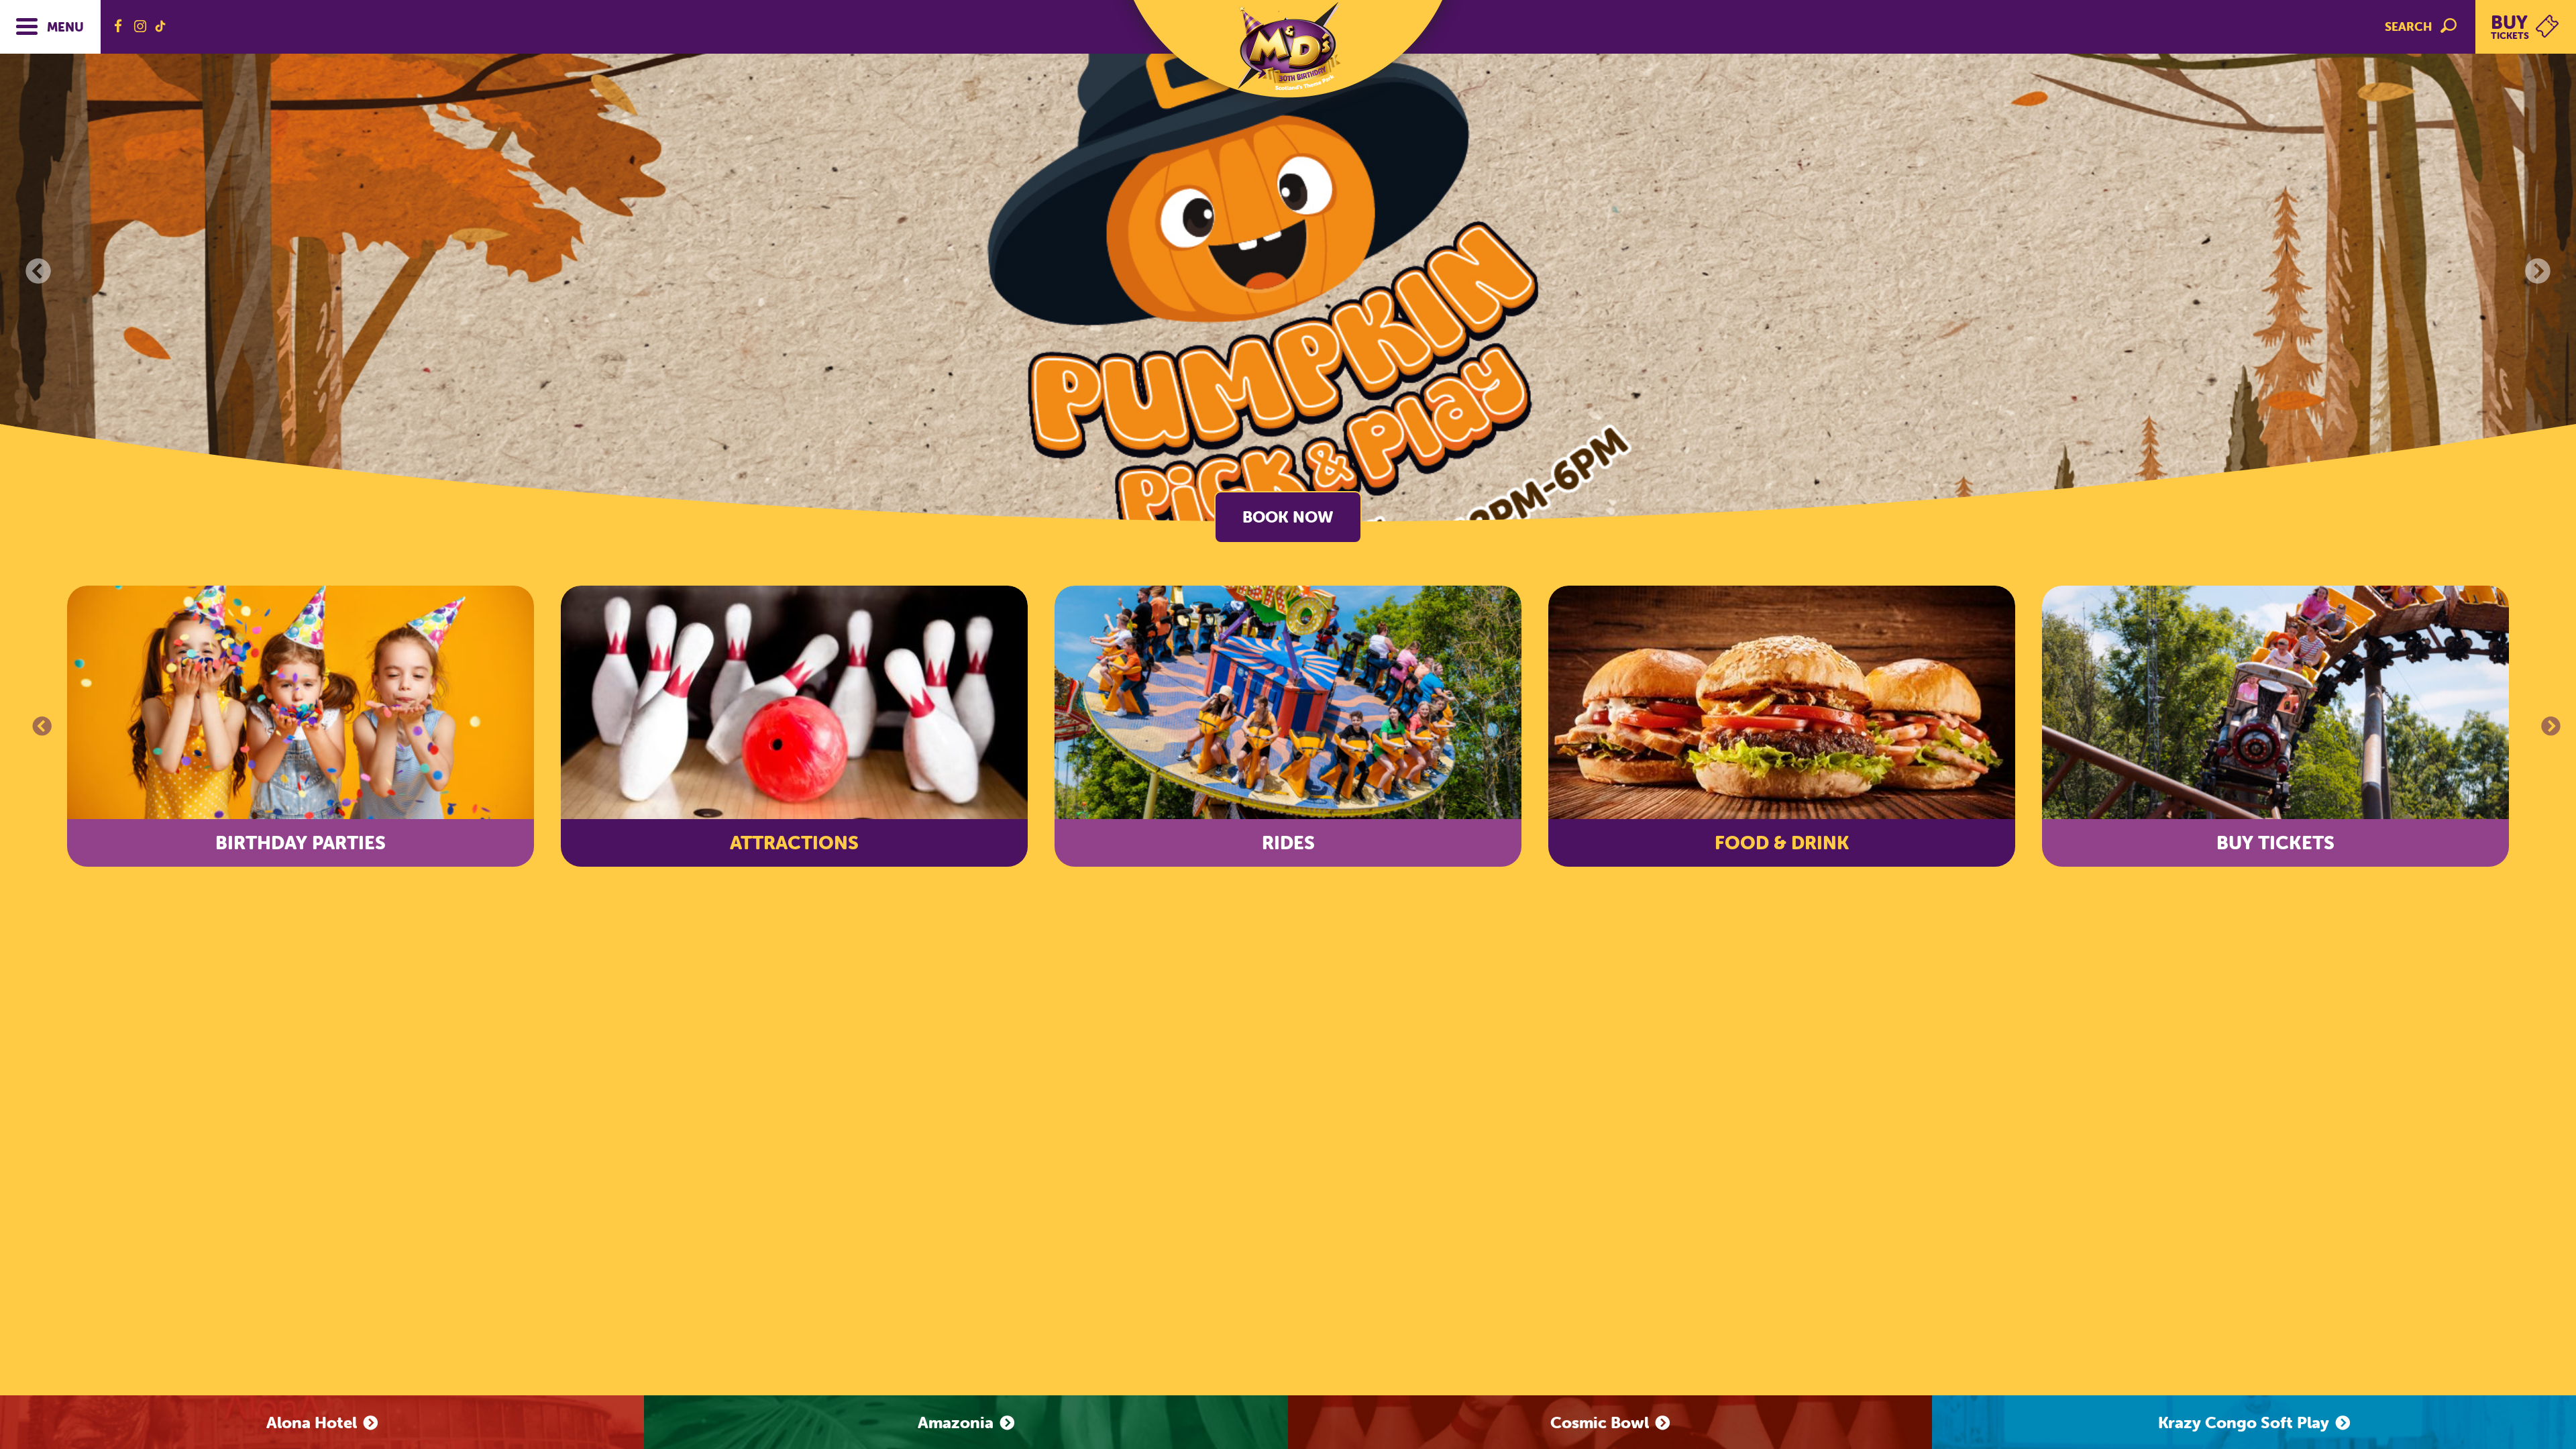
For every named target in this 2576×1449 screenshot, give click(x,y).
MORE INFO (1288, 517)
